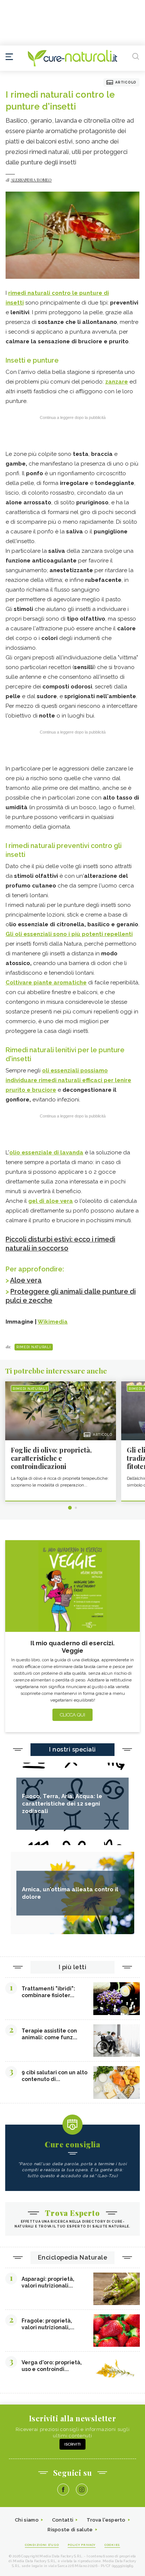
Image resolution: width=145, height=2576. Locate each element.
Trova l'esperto (106, 2520)
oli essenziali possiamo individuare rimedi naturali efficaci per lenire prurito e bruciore (68, 1080)
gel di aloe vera (51, 1201)
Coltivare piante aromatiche (46, 983)
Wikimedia (53, 1322)
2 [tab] (76, 1508)
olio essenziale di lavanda (46, 1153)
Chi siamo (27, 2520)
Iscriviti (72, 2444)
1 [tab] (70, 1508)
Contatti (63, 2520)
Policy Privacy (82, 2545)
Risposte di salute (70, 2530)
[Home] (72, 58)
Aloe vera (26, 1280)
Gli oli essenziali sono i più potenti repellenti (69, 934)
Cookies (112, 2545)
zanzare (117, 382)
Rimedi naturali (34, 1347)
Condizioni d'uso (42, 2545)
